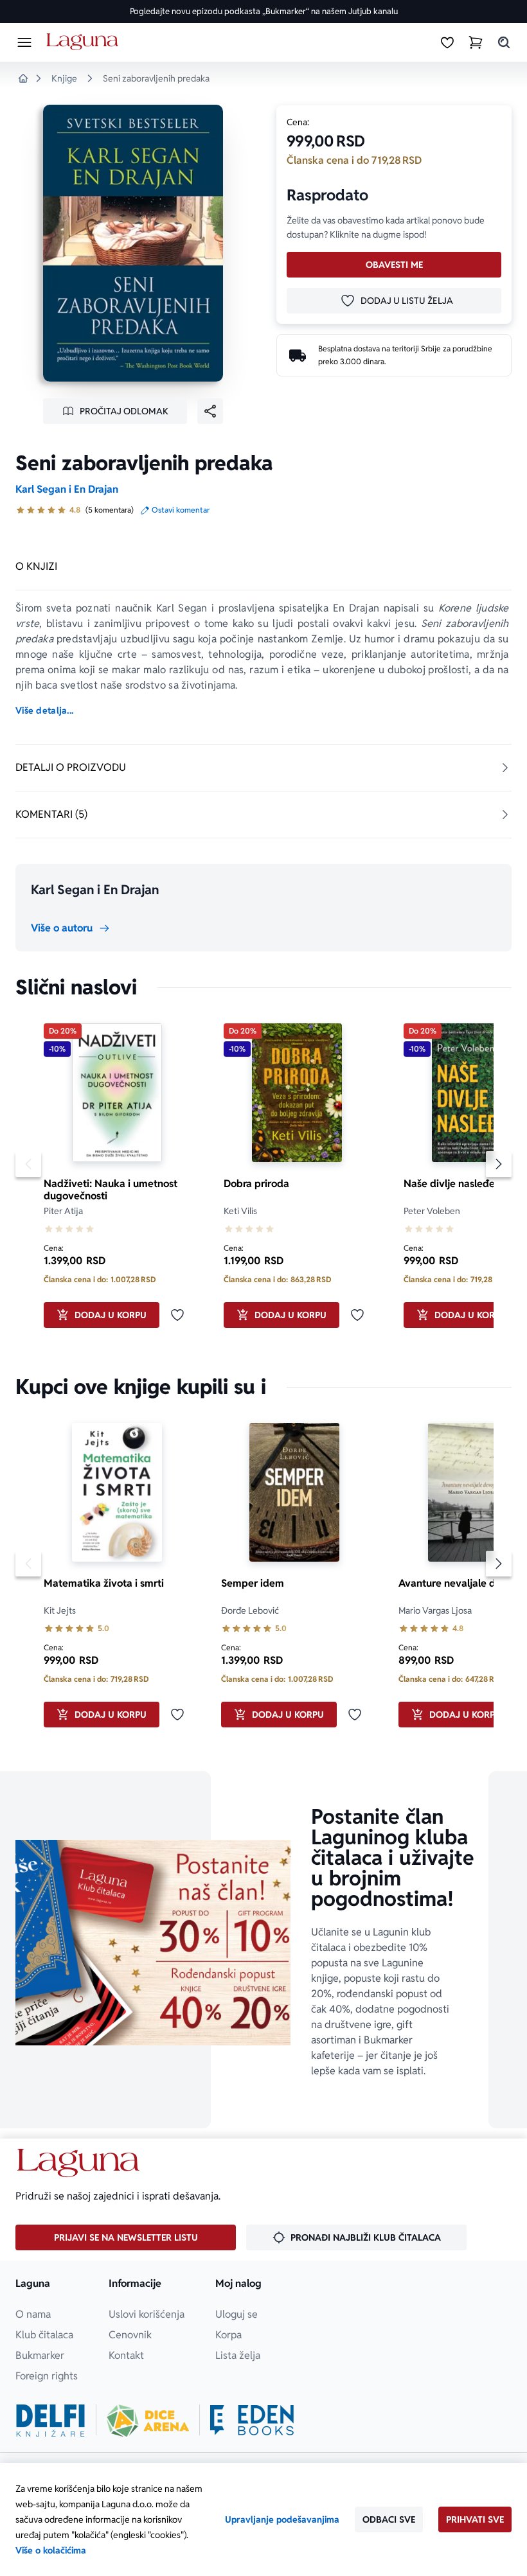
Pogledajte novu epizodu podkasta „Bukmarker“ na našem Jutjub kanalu (264, 11)
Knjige (64, 78)
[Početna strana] (85, 42)
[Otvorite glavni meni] (24, 42)
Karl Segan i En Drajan (67, 489)
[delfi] (50, 2421)
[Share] (210, 411)
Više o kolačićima (51, 2550)
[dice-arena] (148, 2421)
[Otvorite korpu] (476, 42)
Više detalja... (44, 710)
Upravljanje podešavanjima (282, 2519)
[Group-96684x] (252, 2421)
